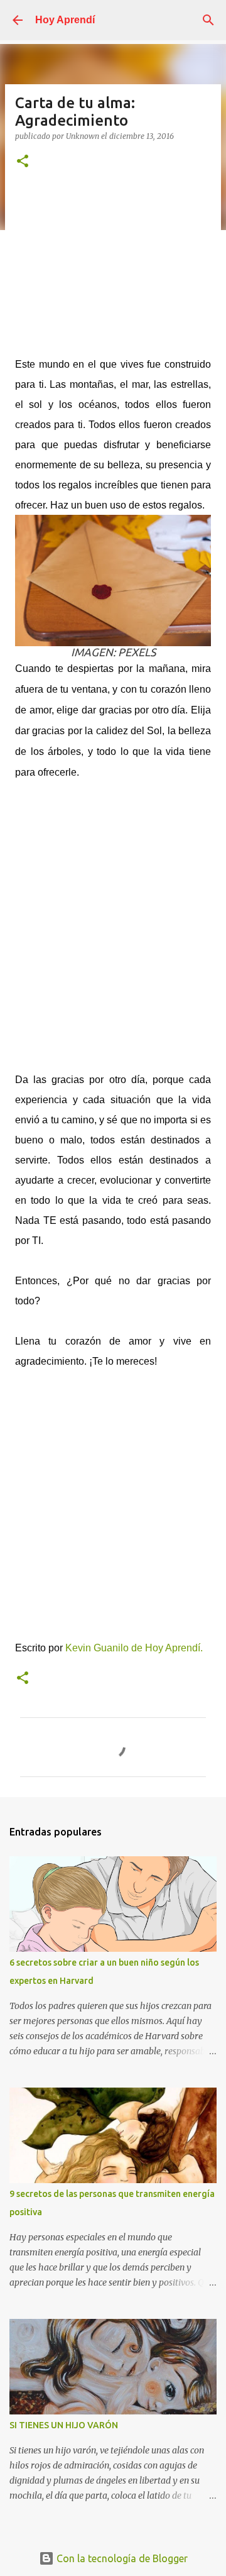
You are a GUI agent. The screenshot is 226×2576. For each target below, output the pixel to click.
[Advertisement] (113, 269)
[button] (23, 162)
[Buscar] (208, 20)
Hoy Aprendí (65, 20)
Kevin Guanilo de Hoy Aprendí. (135, 1648)
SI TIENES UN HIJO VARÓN (64, 2425)
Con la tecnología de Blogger (121, 2558)
